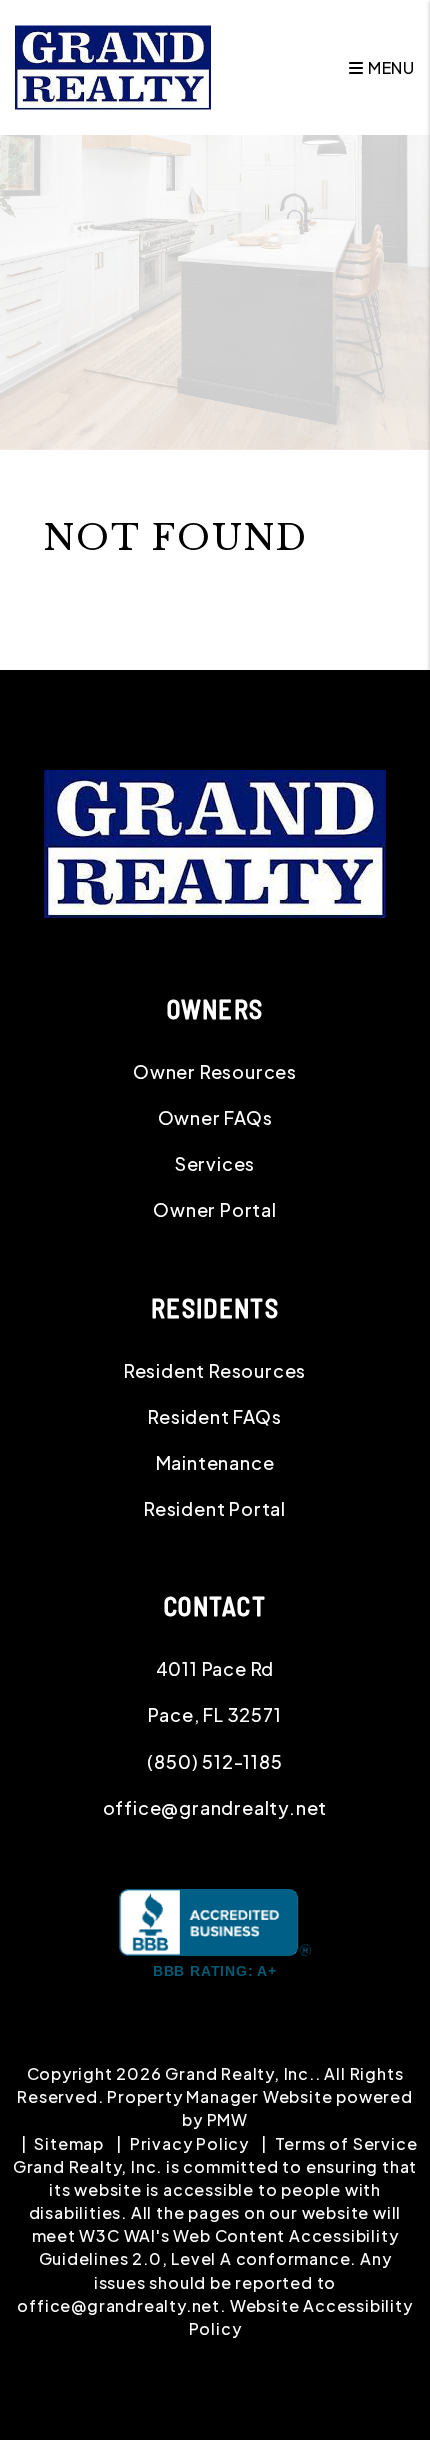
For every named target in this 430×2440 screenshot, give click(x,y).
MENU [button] (389, 67)
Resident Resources (215, 1370)
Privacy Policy (189, 2143)
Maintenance (215, 1462)
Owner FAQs (215, 1117)
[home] (113, 65)
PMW (227, 2119)
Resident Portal (215, 1508)
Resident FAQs (214, 1416)
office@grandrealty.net (215, 1807)
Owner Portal (215, 1209)
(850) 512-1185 (214, 1761)
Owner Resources (215, 1071)
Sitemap (69, 2143)
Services (215, 1163)
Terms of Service (346, 2143)
